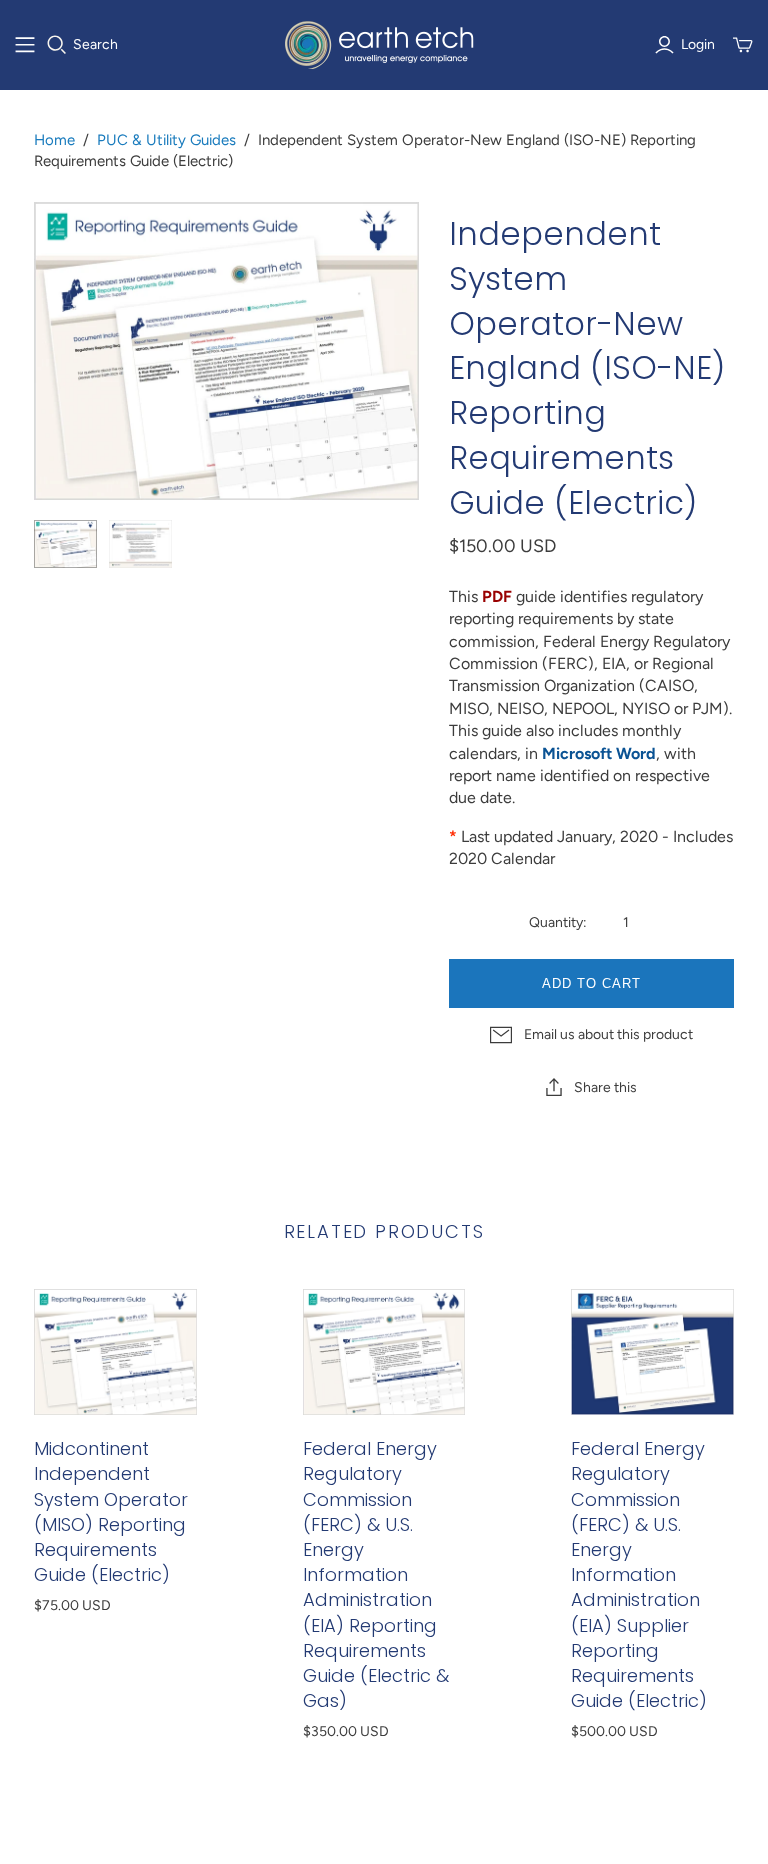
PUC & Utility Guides (166, 140)
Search (95, 44)
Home (54, 140)
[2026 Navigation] (25, 45)
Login (698, 44)
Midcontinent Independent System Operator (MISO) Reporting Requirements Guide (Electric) (111, 1511)
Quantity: (558, 922)
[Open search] (57, 45)
